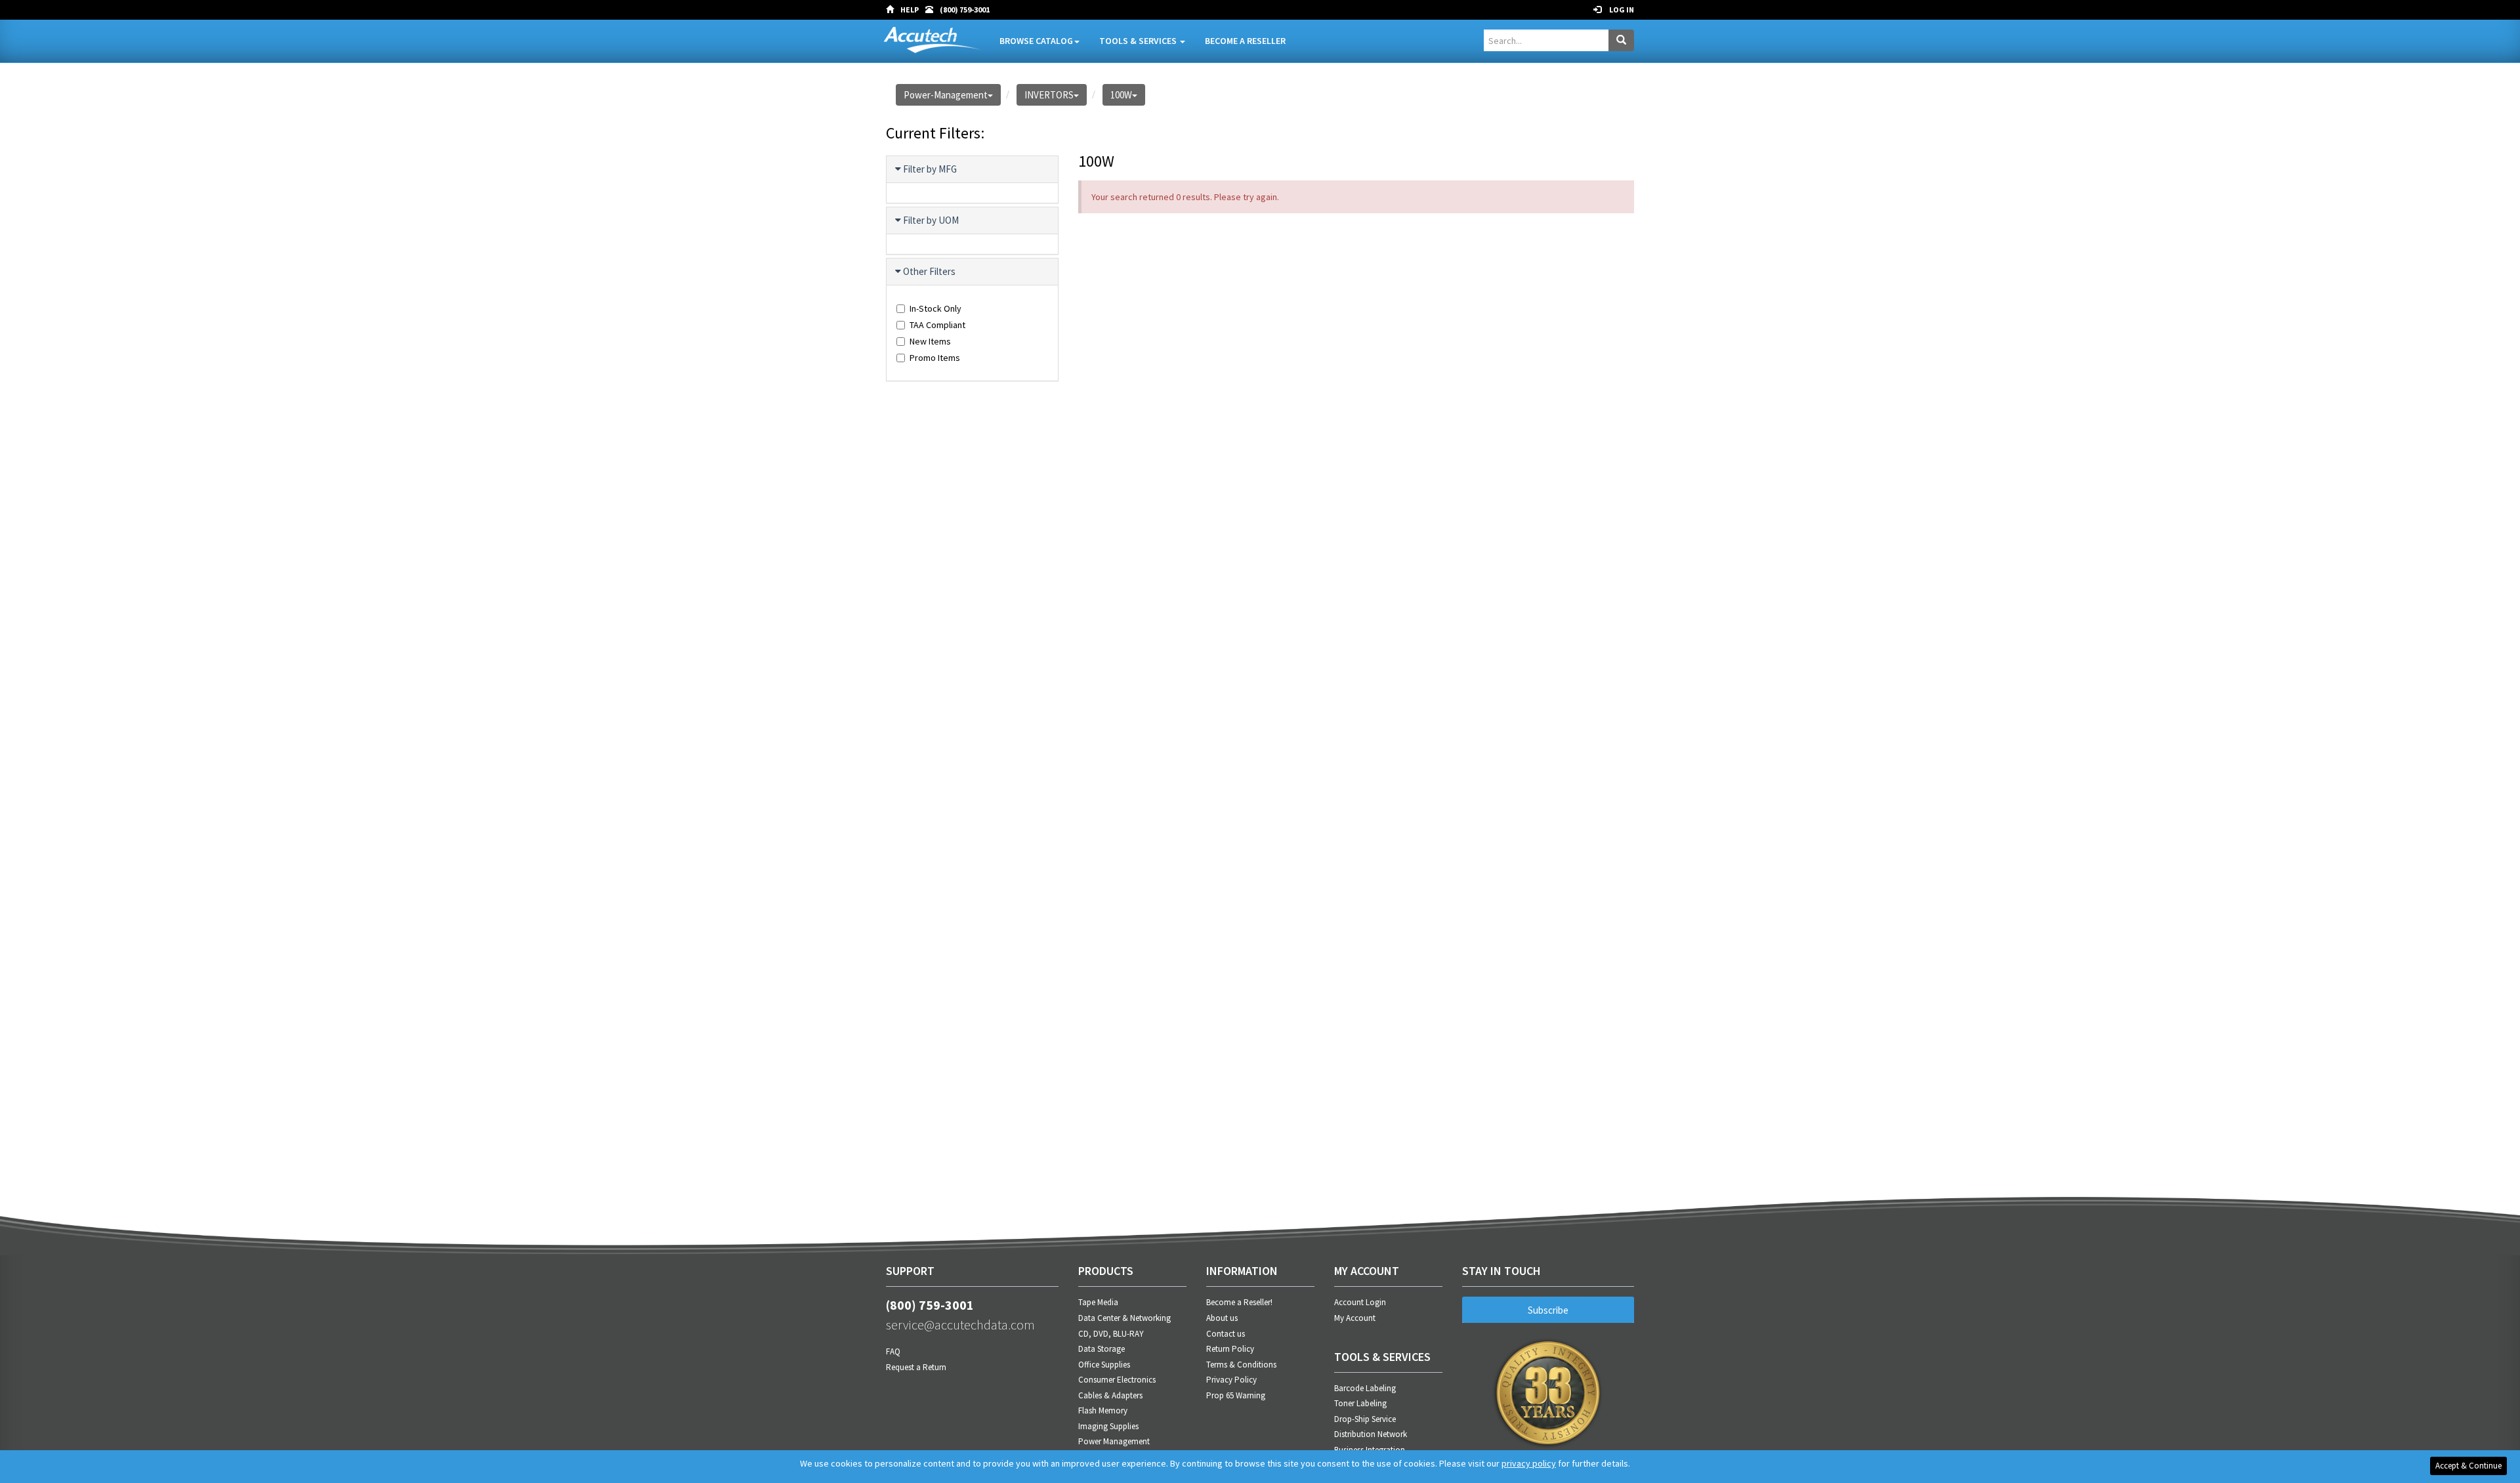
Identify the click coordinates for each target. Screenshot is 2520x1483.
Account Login (1360, 1302)
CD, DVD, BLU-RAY (1111, 1334)
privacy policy (1529, 1463)
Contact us (1226, 1334)
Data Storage (1102, 1349)
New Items (930, 341)
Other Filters (929, 271)
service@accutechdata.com (960, 1325)
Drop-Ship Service (1365, 1419)
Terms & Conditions (1241, 1365)
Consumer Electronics (1117, 1380)
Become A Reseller (1245, 41)
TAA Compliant (937, 325)
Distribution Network (1371, 1434)
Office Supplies (1104, 1365)
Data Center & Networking (1124, 1318)
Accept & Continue (2468, 1466)
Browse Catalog (1036, 41)
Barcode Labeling (1365, 1388)
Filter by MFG (930, 169)
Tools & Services (1139, 41)
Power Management (1114, 1441)
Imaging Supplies (1108, 1426)
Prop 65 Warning (1236, 1395)
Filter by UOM (931, 220)
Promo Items (935, 358)
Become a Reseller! (1239, 1302)
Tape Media (1098, 1302)
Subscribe (1548, 1310)
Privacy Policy (1231, 1380)
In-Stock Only (935, 308)
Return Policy (1230, 1349)
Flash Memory (1103, 1410)
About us (1222, 1318)
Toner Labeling (1360, 1403)
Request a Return (916, 1367)
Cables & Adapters (1110, 1395)
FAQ (893, 1351)
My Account (1355, 1318)
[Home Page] (893, 10)
